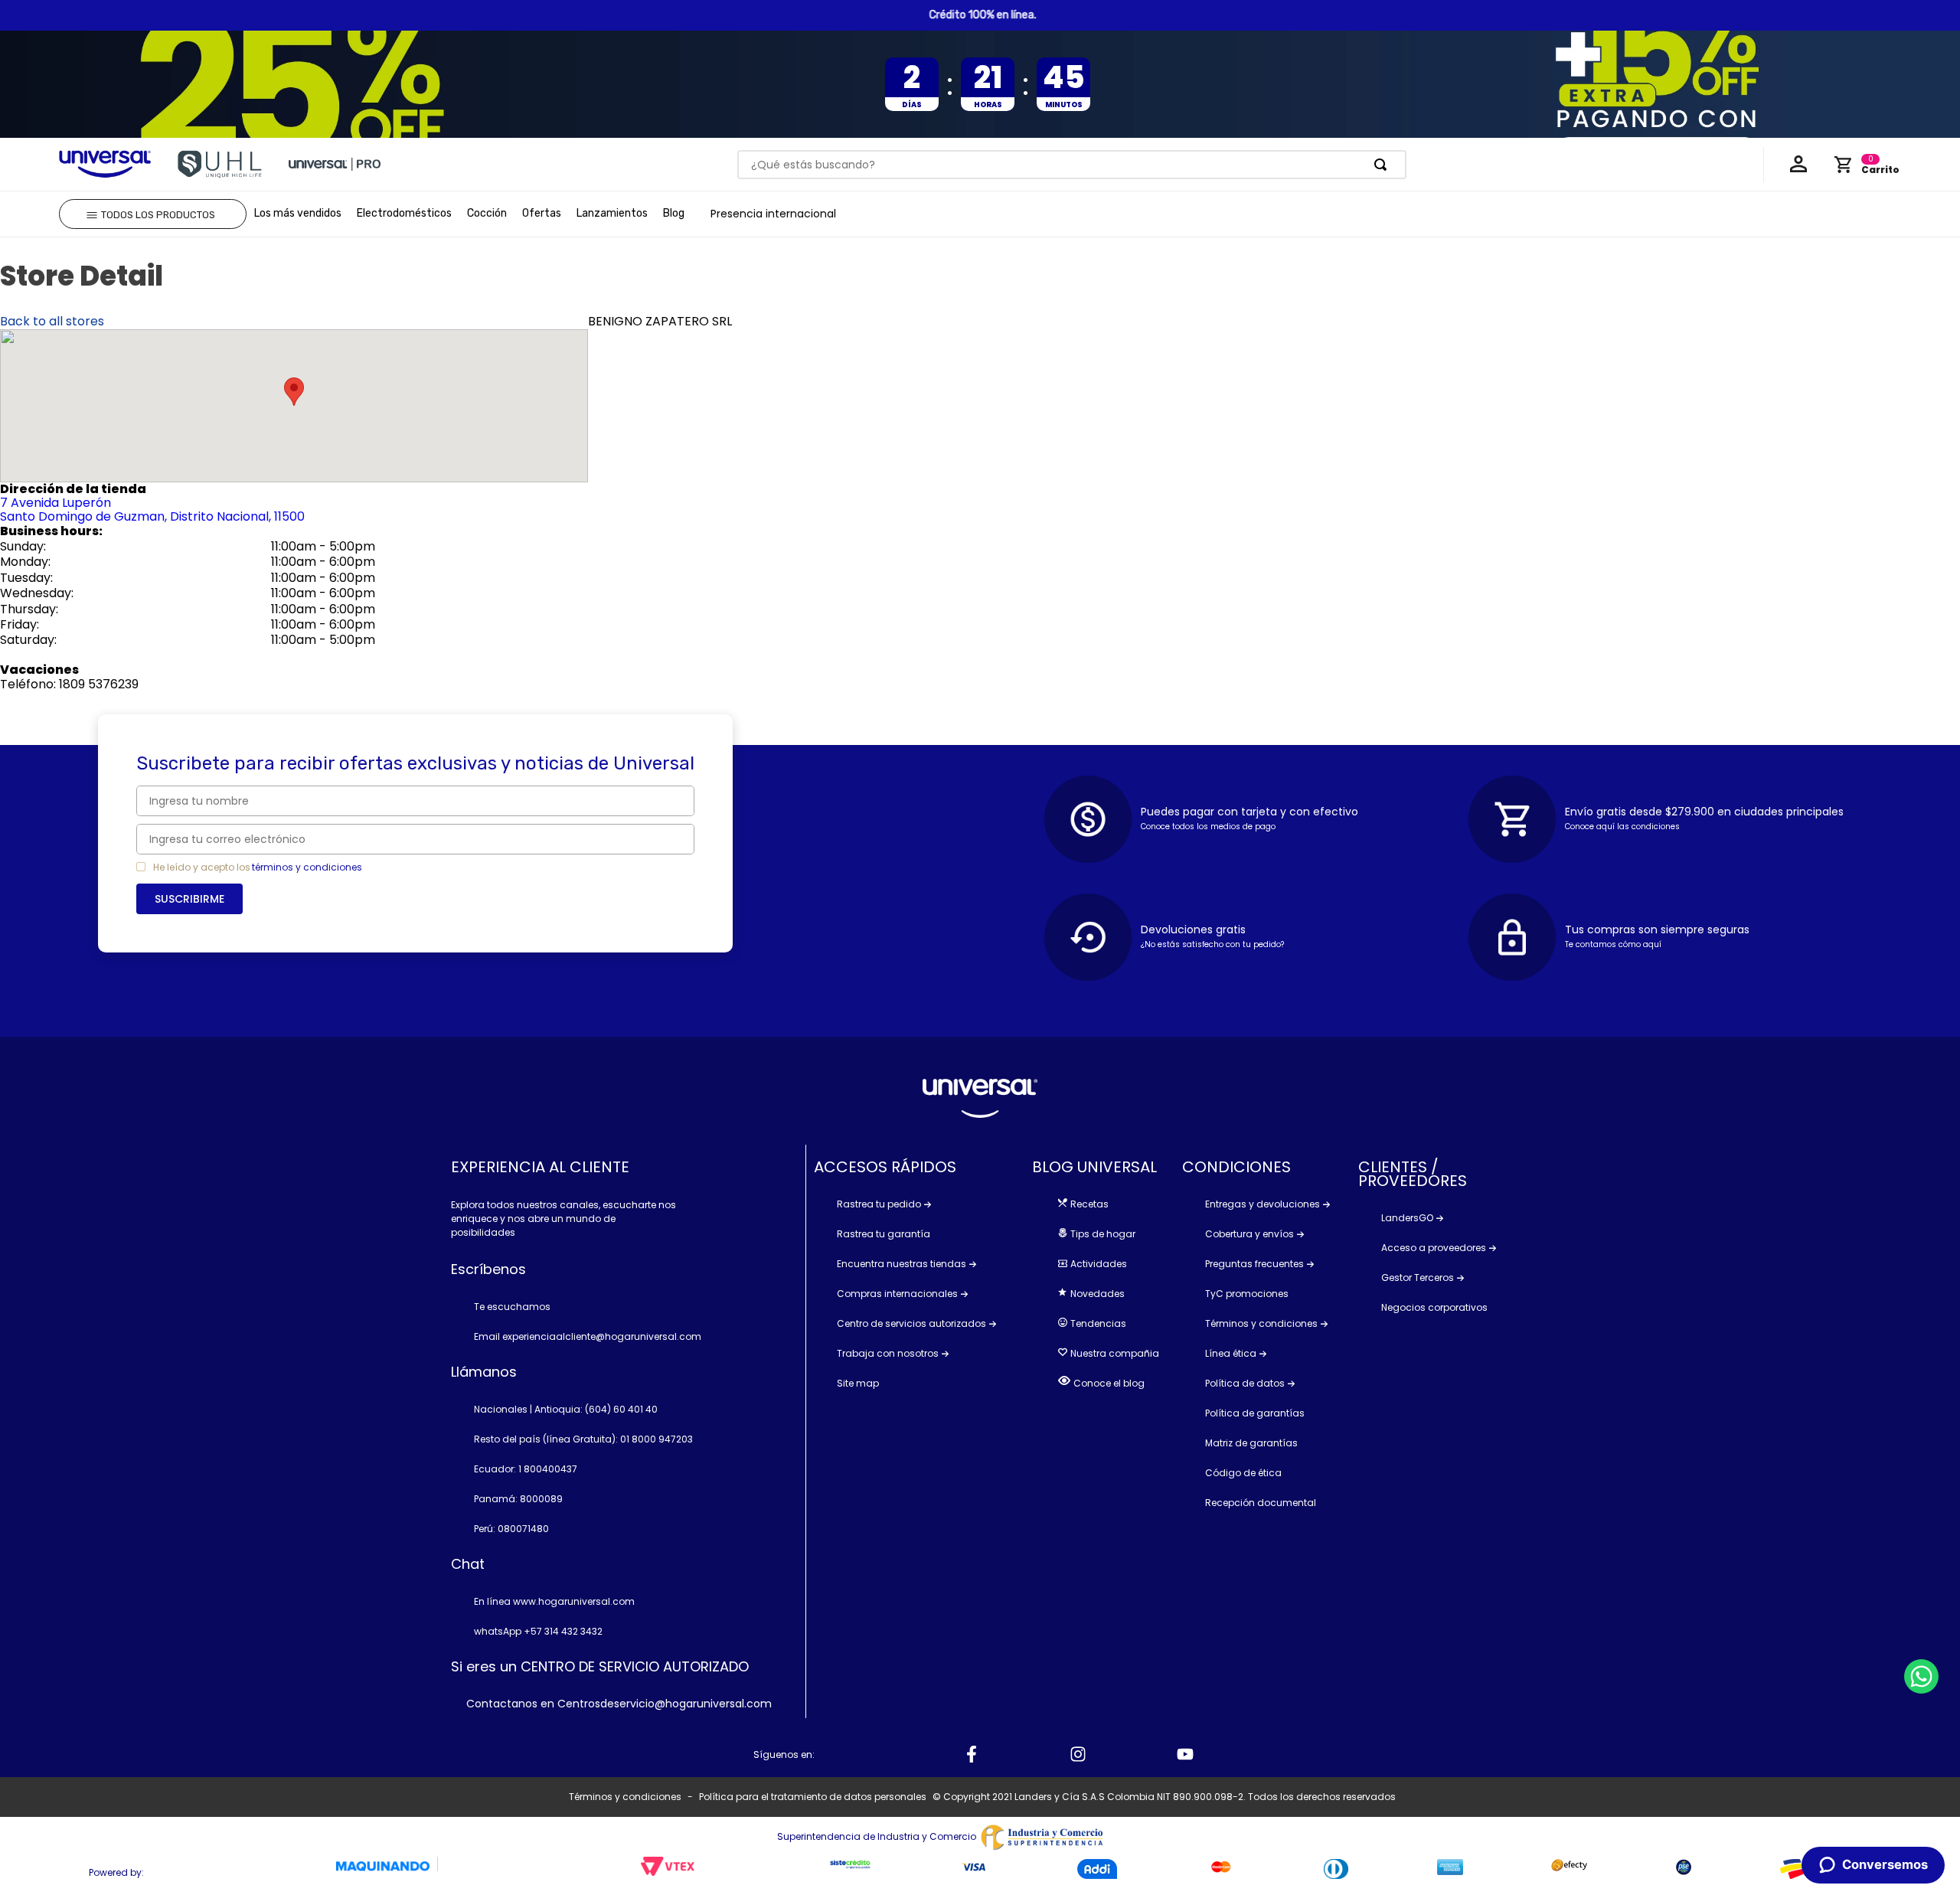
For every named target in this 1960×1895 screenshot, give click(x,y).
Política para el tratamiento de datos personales (813, 1797)
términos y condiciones (307, 867)
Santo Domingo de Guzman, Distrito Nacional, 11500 (152, 510)
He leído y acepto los (202, 867)
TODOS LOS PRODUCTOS (158, 215)
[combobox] (1071, 165)
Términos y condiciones (625, 1797)
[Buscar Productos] (1383, 165)
